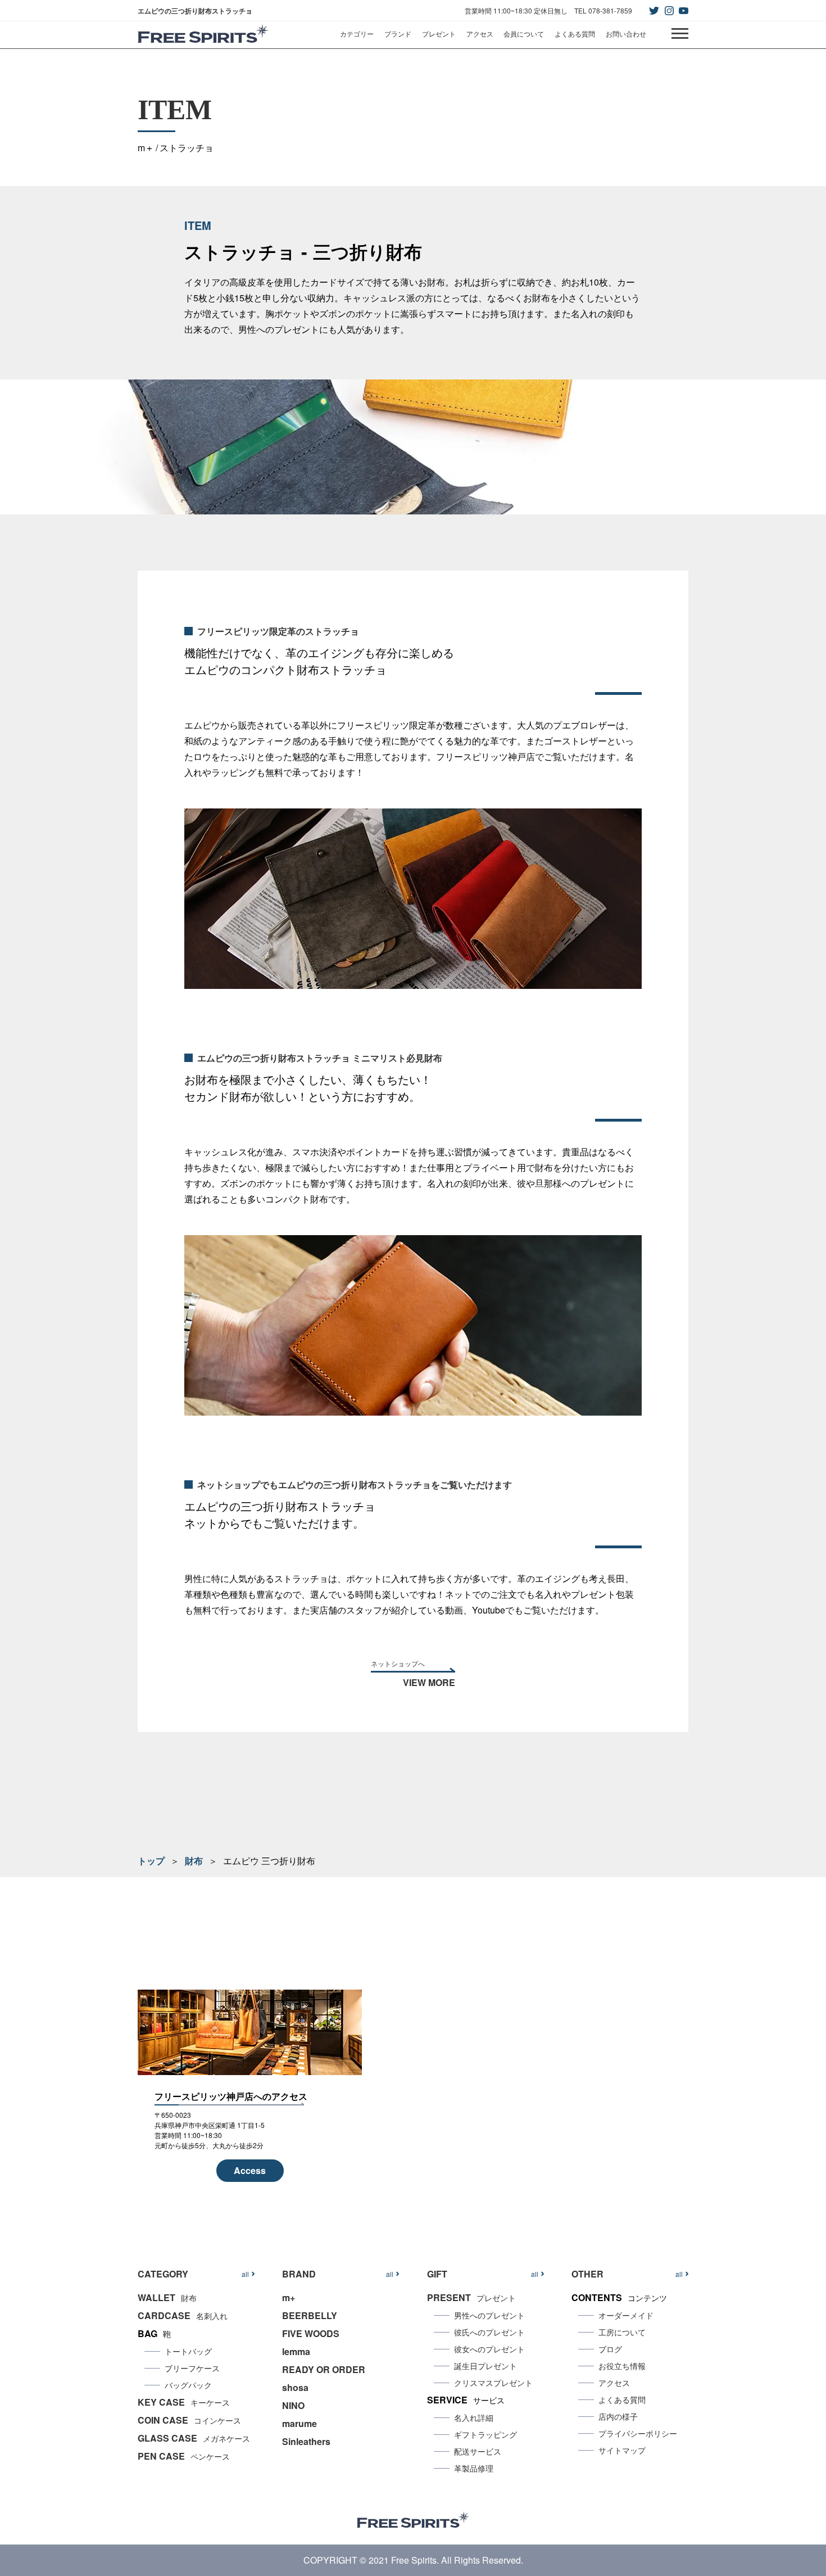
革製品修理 (474, 2468)
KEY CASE (184, 2402)
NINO (293, 2405)
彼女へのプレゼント (489, 2349)
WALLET (167, 2297)
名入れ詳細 (474, 2417)
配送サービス (478, 2451)
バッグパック (188, 2385)
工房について (622, 2332)
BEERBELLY (310, 2315)
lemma (296, 2351)
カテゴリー (357, 33)
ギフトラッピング (485, 2434)
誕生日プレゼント (485, 2366)
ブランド (398, 33)
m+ (289, 2297)
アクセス (480, 33)
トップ (151, 1861)
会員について (524, 33)
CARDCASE (183, 2315)
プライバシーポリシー (638, 2433)
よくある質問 (575, 33)
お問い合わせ (626, 33)
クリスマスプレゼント (493, 2383)
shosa (295, 2387)
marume (299, 2423)
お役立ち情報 (622, 2366)
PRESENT (471, 2297)
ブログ (610, 2349)
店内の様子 (618, 2416)
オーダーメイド (626, 2315)
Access (250, 2170)
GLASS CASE (194, 2438)
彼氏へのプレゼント (489, 2332)
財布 (194, 1861)
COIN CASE (189, 2420)
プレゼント (439, 33)
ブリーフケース (192, 2368)
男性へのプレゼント (489, 2315)
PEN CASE (184, 2456)
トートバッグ (188, 2351)
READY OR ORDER (324, 2369)
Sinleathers (306, 2441)
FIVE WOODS (311, 2333)
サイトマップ (622, 2450)
